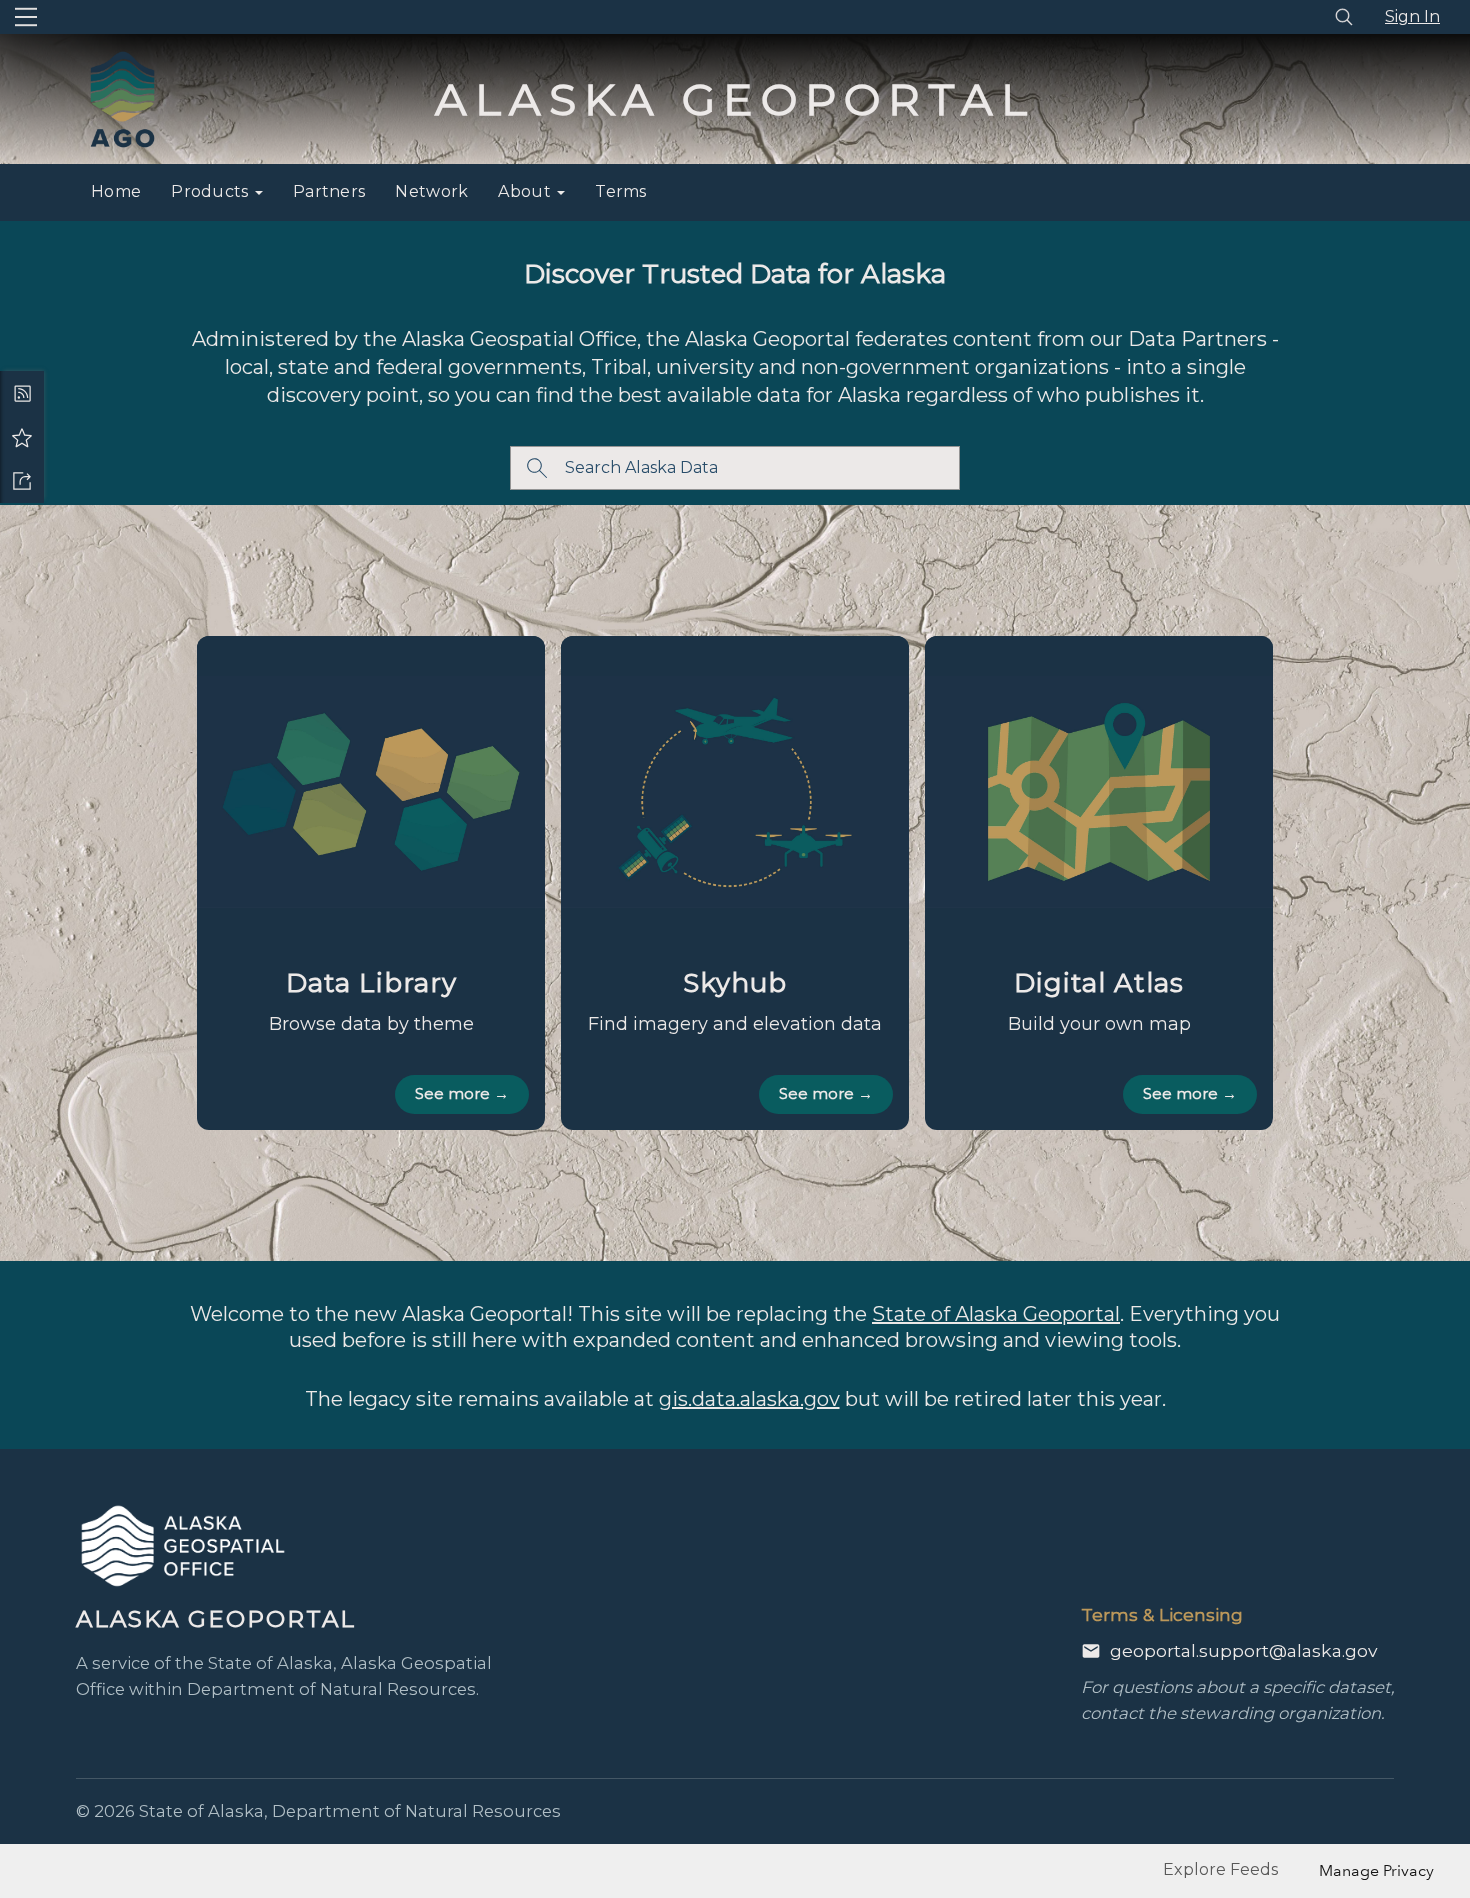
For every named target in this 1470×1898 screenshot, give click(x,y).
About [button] (526, 191)
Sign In (1412, 16)
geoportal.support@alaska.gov (1243, 1650)
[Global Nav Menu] (26, 17)
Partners (329, 191)
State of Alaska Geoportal (996, 1314)
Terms (621, 191)
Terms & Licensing (1162, 1614)
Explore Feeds (1220, 1869)
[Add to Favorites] (22, 437)
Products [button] (212, 191)
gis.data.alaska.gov (749, 1399)
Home (116, 191)
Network (431, 191)
